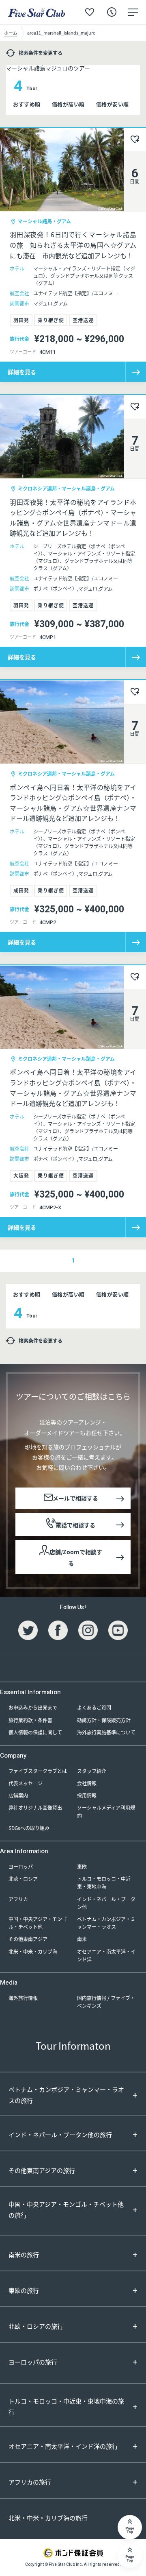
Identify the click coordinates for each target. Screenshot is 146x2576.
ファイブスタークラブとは (38, 1771)
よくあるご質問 (94, 1707)
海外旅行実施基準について (106, 1732)
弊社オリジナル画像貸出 (35, 1807)
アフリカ (18, 1899)
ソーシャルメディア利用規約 (106, 1811)
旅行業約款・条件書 (30, 1720)
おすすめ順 (27, 104)
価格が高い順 (68, 104)
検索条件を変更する (41, 53)
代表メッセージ (26, 1783)
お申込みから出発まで (33, 1707)
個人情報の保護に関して (35, 1732)
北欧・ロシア (23, 1879)
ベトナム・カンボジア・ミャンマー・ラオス (106, 1923)
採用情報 (87, 1795)
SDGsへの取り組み (29, 1828)
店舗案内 (18, 1795)
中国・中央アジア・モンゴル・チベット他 (38, 1923)
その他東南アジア (28, 1939)
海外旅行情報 (23, 1998)
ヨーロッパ (21, 1866)
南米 (82, 1939)
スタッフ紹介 (92, 1771)
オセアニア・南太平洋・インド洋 (106, 1955)
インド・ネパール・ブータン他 (106, 1903)
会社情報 (87, 1783)
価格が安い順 (113, 104)
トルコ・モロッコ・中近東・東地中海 (104, 1882)
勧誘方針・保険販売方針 (104, 1720)
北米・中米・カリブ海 (33, 1951)
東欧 (82, 1866)
